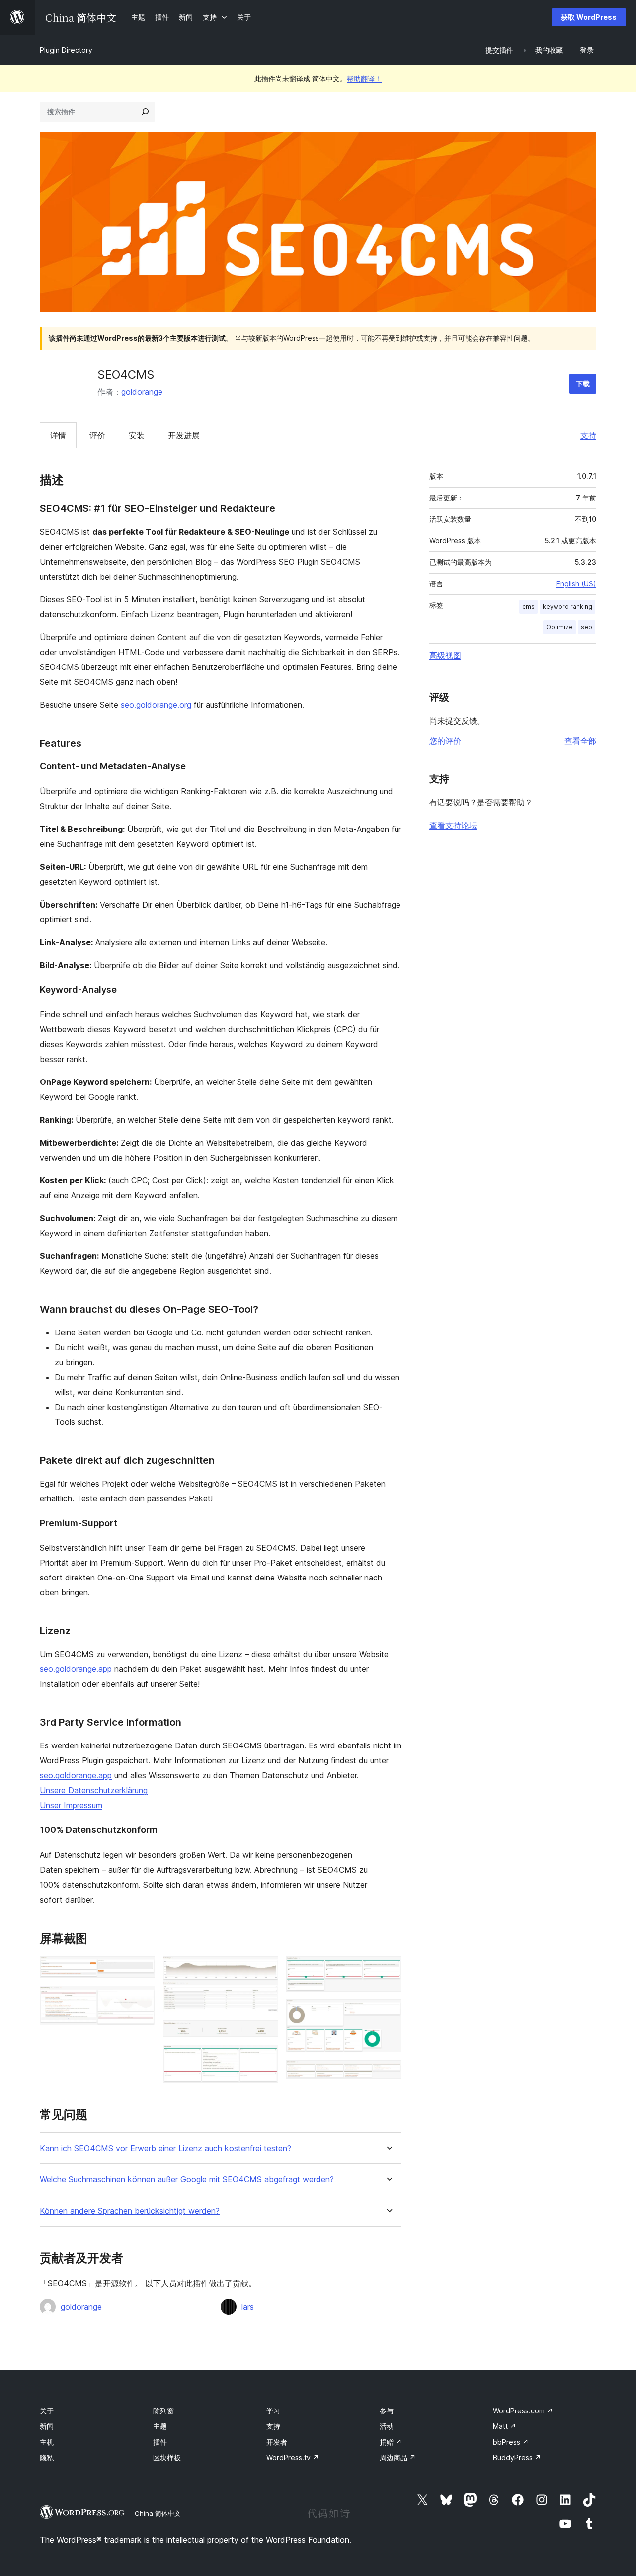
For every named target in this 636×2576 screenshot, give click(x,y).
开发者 (277, 2442)
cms (528, 607)
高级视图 (445, 655)
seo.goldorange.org (156, 705)
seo (587, 627)
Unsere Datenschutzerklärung (94, 1790)
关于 (47, 2411)
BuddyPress (517, 2457)
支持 (588, 435)
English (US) (576, 584)
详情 (58, 435)
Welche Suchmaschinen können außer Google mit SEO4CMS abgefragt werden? (187, 2180)
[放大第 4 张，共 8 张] (265, 2034)
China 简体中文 (158, 2513)
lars (248, 2307)
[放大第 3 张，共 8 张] (265, 1970)
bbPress (511, 2442)
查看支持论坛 (453, 825)
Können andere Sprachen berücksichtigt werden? (130, 2211)
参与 (387, 2411)
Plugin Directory (66, 50)
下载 (583, 383)
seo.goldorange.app (76, 1669)
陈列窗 (163, 2411)
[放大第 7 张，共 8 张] (388, 2013)
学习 (273, 2411)
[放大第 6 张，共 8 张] (388, 1970)
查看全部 (580, 741)
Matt (505, 2426)
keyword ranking (567, 607)
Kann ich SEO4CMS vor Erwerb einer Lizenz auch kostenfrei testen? (165, 2148)
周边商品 (398, 2457)
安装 (137, 435)
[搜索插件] (145, 112)
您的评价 (445, 741)
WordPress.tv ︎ (293, 2457)
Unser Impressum (71, 1805)
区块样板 (167, 2457)
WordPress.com (523, 2411)
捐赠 (391, 2442)
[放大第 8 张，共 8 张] (388, 2074)
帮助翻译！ (364, 78)
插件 (160, 2442)
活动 (387, 2426)
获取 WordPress (589, 17)
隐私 (47, 2457)
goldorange (142, 392)
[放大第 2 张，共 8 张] (142, 1999)
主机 (47, 2442)
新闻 (47, 2426)
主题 (160, 2426)
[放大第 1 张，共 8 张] (142, 1970)
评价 (97, 435)
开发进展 (184, 435)
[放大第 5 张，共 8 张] (265, 2058)
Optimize (559, 627)
